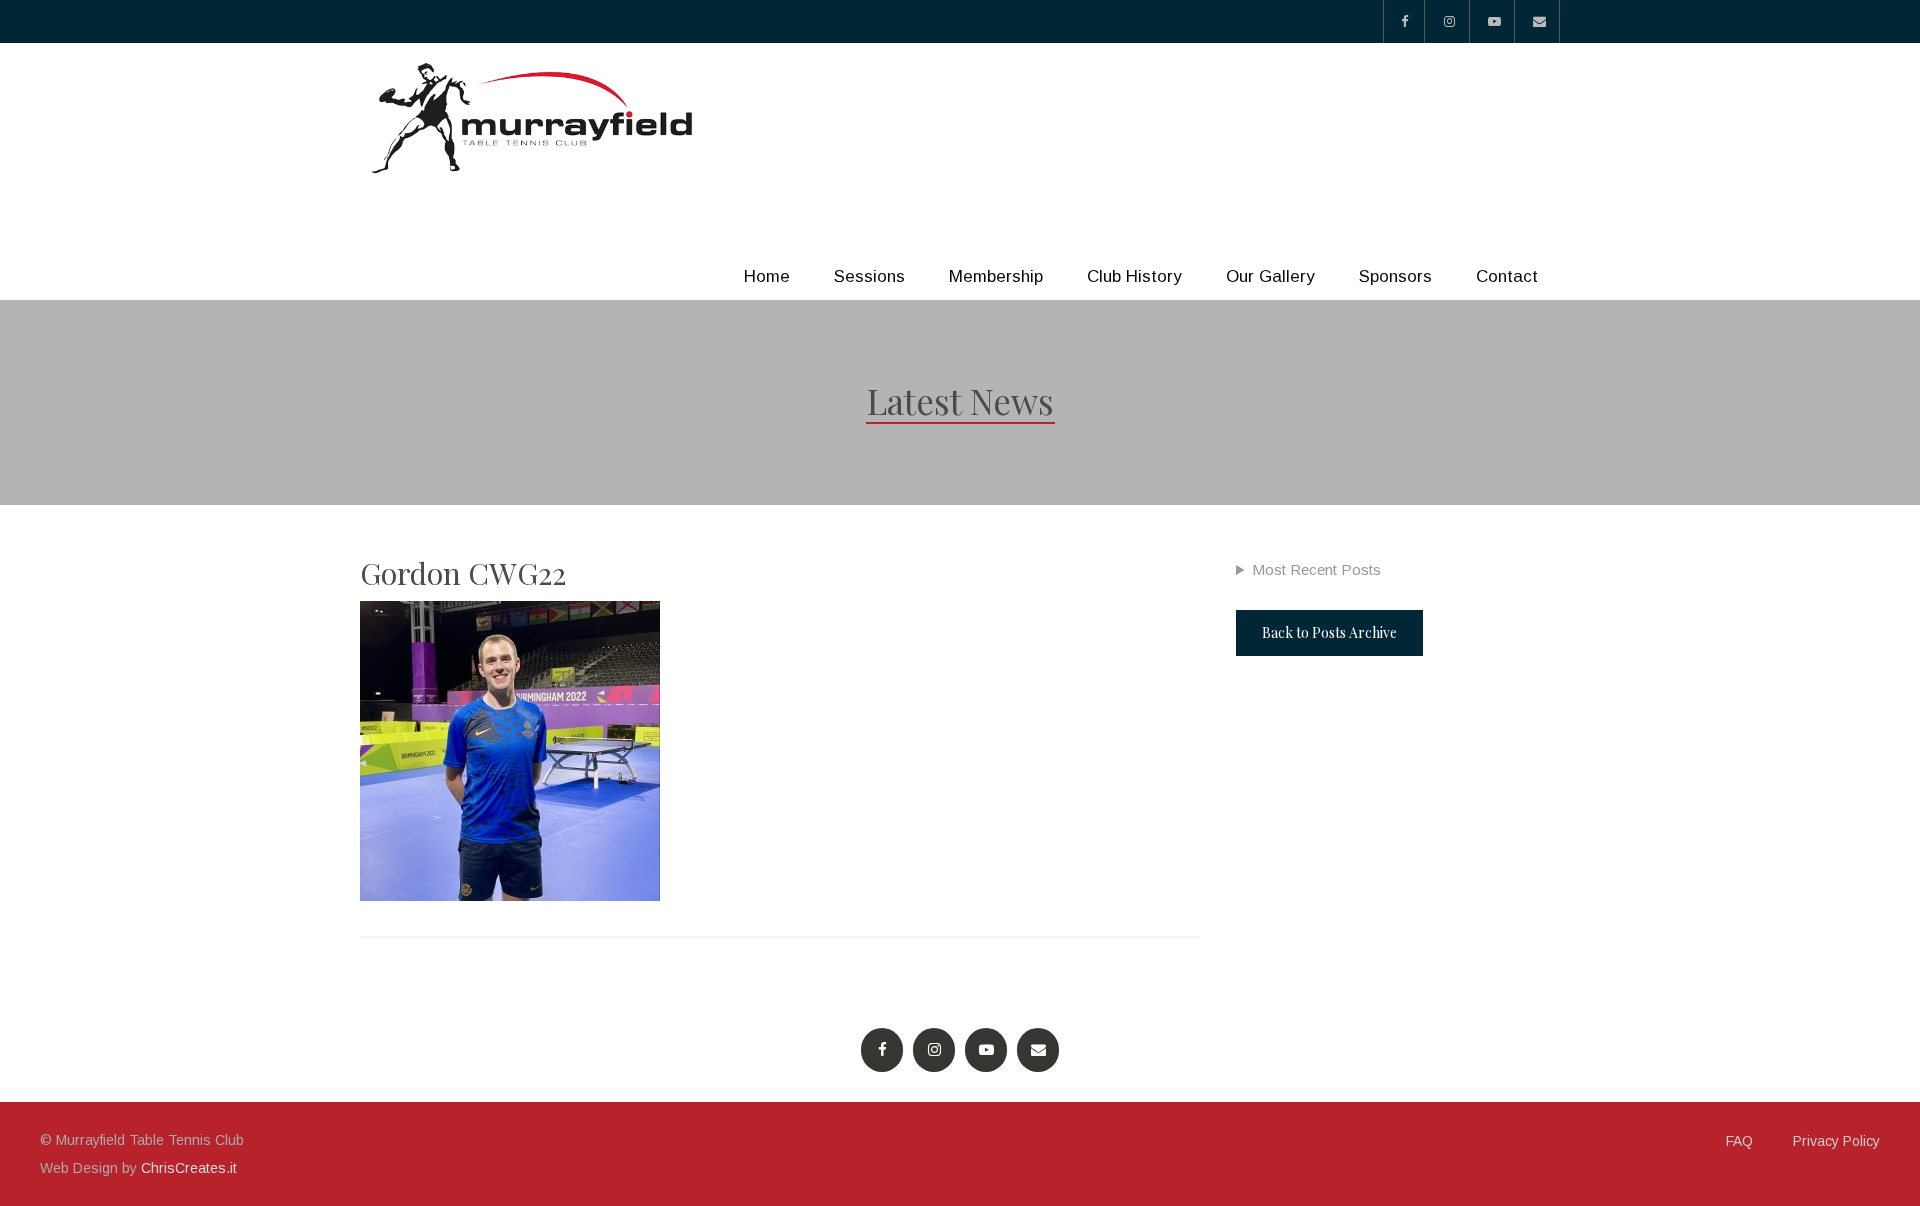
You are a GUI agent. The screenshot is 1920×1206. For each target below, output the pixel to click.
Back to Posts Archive (1329, 632)
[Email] (1539, 21)
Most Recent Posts (1316, 569)
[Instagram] (1449, 21)
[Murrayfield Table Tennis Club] (535, 118)
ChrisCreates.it (189, 1168)
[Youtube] (1494, 21)
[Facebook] (1404, 21)
